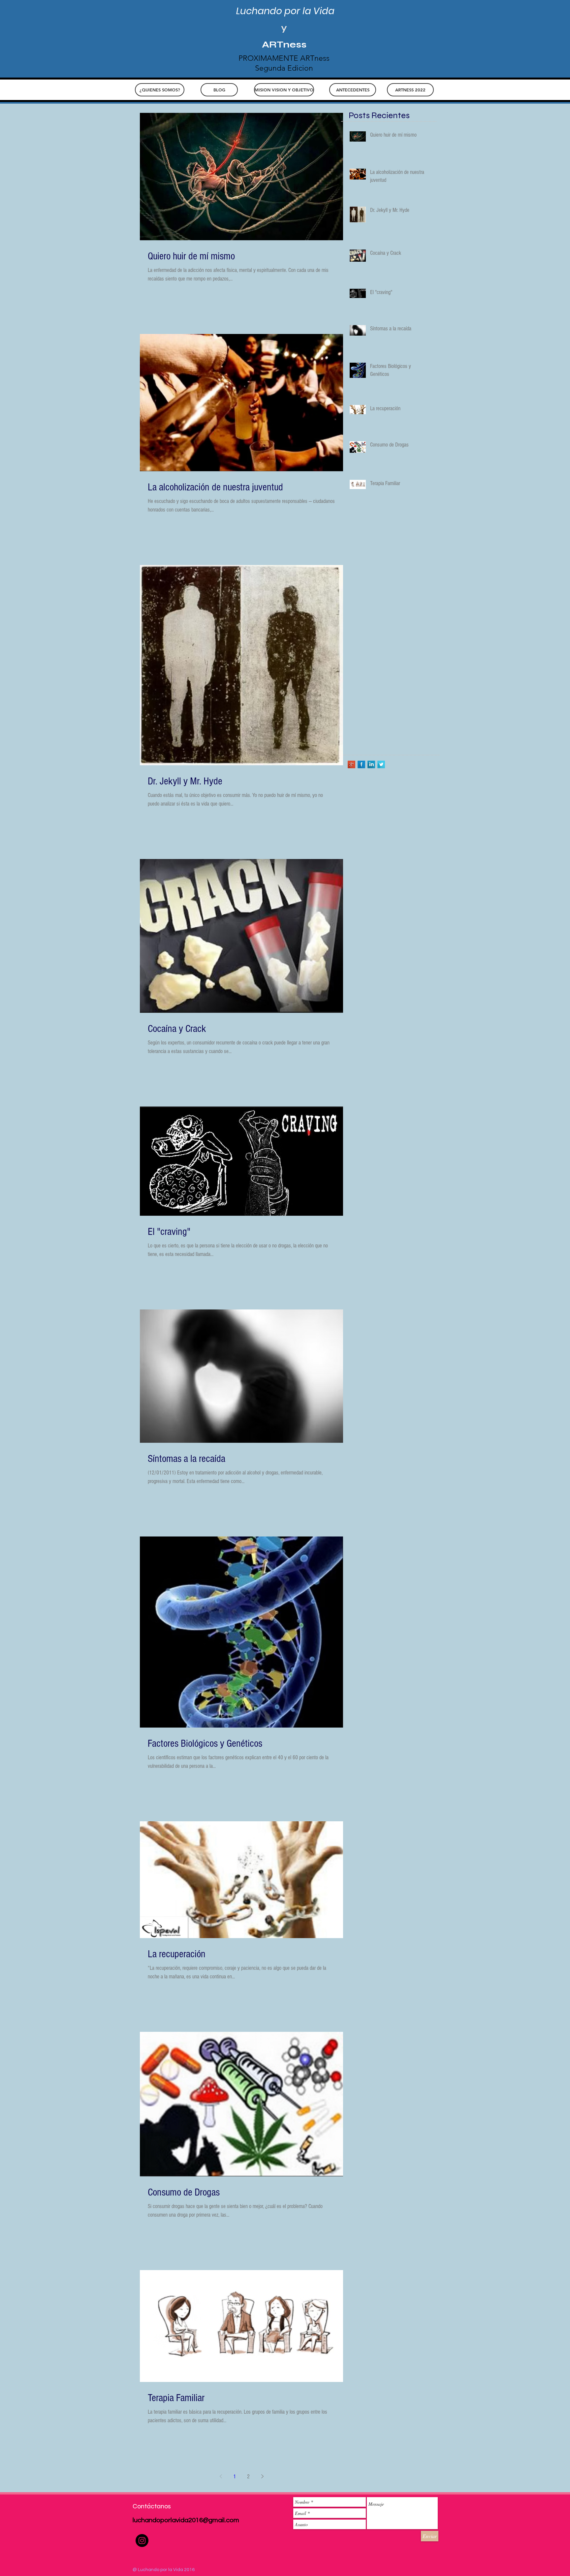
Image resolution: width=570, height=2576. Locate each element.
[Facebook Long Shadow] (361, 764)
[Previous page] (221, 2476)
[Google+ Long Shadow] (351, 764)
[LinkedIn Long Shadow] (371, 764)
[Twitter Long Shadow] (381, 764)
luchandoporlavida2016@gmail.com (186, 2520)
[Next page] (262, 2476)
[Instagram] (142, 2541)
